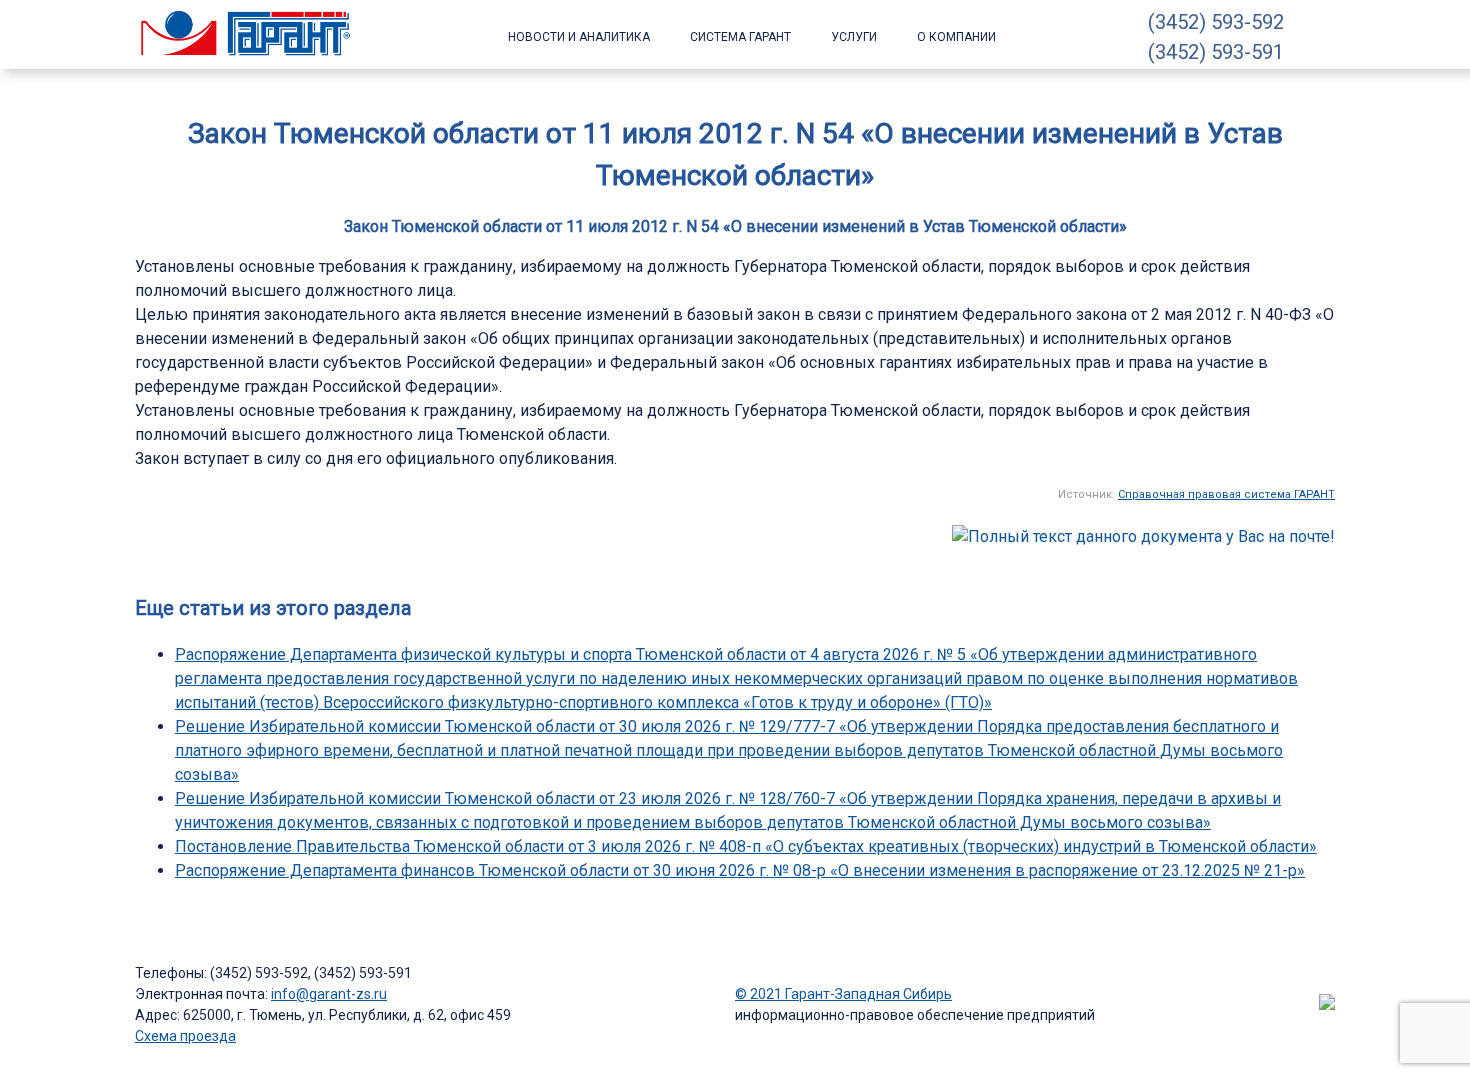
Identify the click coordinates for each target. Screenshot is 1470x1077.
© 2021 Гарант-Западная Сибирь (843, 994)
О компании (956, 37)
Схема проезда (185, 1036)
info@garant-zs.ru (329, 994)
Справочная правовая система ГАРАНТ (1226, 494)
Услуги (854, 37)
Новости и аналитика (579, 37)
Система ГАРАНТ (740, 37)
